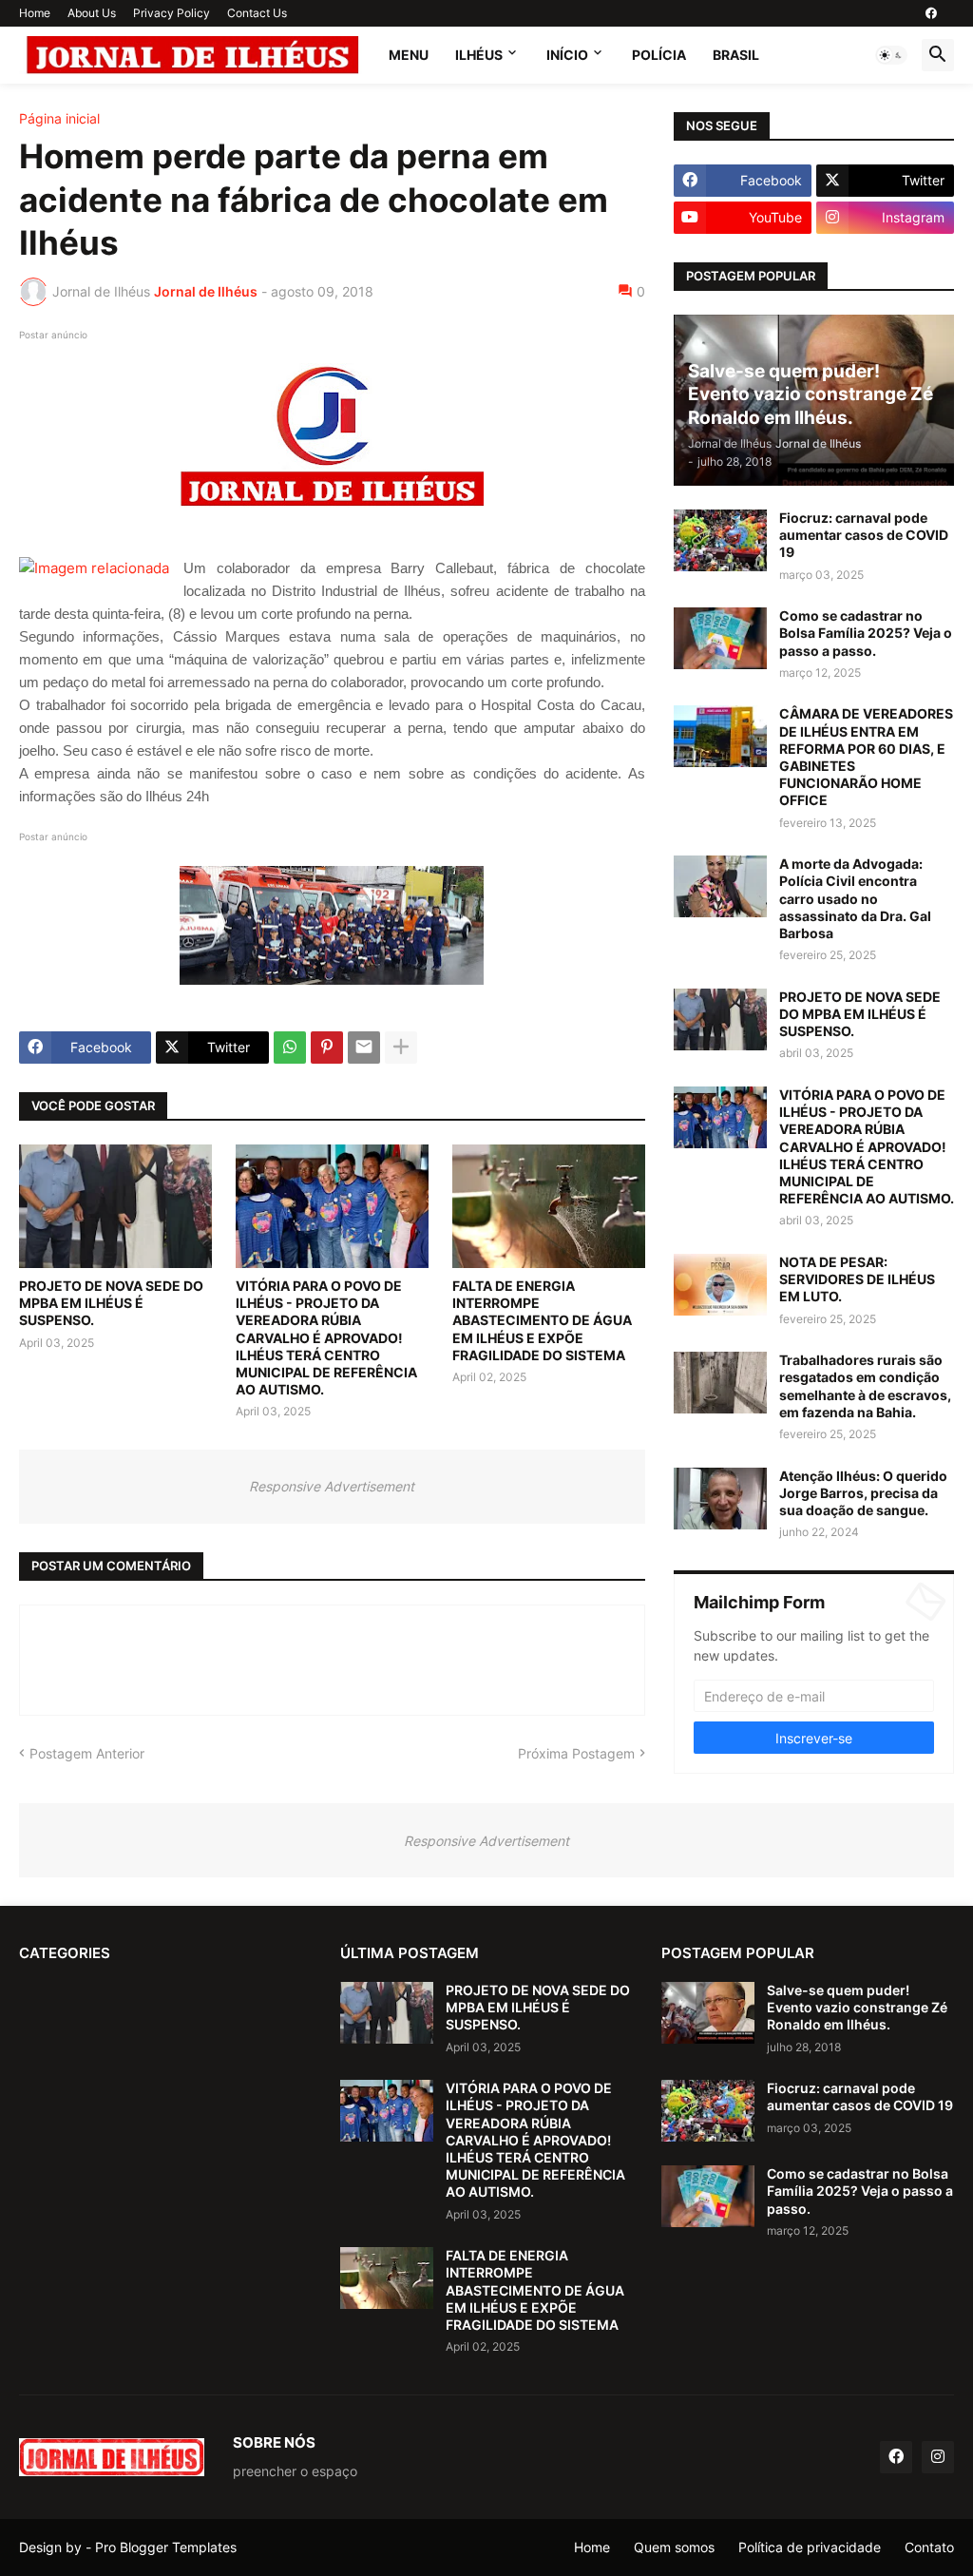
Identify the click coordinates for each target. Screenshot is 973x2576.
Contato (929, 2547)
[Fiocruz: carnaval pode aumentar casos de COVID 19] (720, 540)
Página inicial (59, 119)
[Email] (364, 1048)
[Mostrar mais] (401, 1048)
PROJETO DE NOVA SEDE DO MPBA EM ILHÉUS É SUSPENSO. (111, 1303)
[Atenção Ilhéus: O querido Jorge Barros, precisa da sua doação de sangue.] (720, 1499)
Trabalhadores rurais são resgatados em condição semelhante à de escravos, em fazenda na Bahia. (865, 1386)
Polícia (659, 55)
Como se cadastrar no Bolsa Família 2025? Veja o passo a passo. (866, 633)
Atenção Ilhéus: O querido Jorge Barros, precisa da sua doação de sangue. (863, 1493)
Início (567, 55)
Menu (409, 55)
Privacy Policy (172, 13)
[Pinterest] (327, 1048)
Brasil (736, 55)
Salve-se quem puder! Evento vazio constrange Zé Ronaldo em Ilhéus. (857, 2007)
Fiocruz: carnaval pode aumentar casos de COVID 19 (864, 535)
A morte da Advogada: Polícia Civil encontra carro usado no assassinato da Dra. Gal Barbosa (855, 898)
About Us (92, 13)
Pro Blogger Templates (166, 2547)
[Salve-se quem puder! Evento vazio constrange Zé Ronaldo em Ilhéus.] (708, 2013)
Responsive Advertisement (332, 1486)
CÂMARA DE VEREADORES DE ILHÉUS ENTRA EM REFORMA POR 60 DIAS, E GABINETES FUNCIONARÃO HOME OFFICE (866, 757)
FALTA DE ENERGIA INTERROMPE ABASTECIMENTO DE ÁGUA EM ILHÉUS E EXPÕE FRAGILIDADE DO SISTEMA (542, 1320)
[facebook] (931, 13)
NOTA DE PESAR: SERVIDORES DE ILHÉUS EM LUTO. (857, 1279)
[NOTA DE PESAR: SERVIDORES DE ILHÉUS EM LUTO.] (720, 1285)
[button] (891, 55)
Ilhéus (479, 55)
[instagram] (938, 2457)
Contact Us (257, 13)
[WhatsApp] (290, 1048)
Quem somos (674, 2547)
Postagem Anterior (87, 1753)
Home (35, 13)
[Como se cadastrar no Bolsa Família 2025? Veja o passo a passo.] (720, 638)
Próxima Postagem (576, 1753)
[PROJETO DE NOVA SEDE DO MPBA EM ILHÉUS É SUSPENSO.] (115, 1206)
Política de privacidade (810, 2547)
